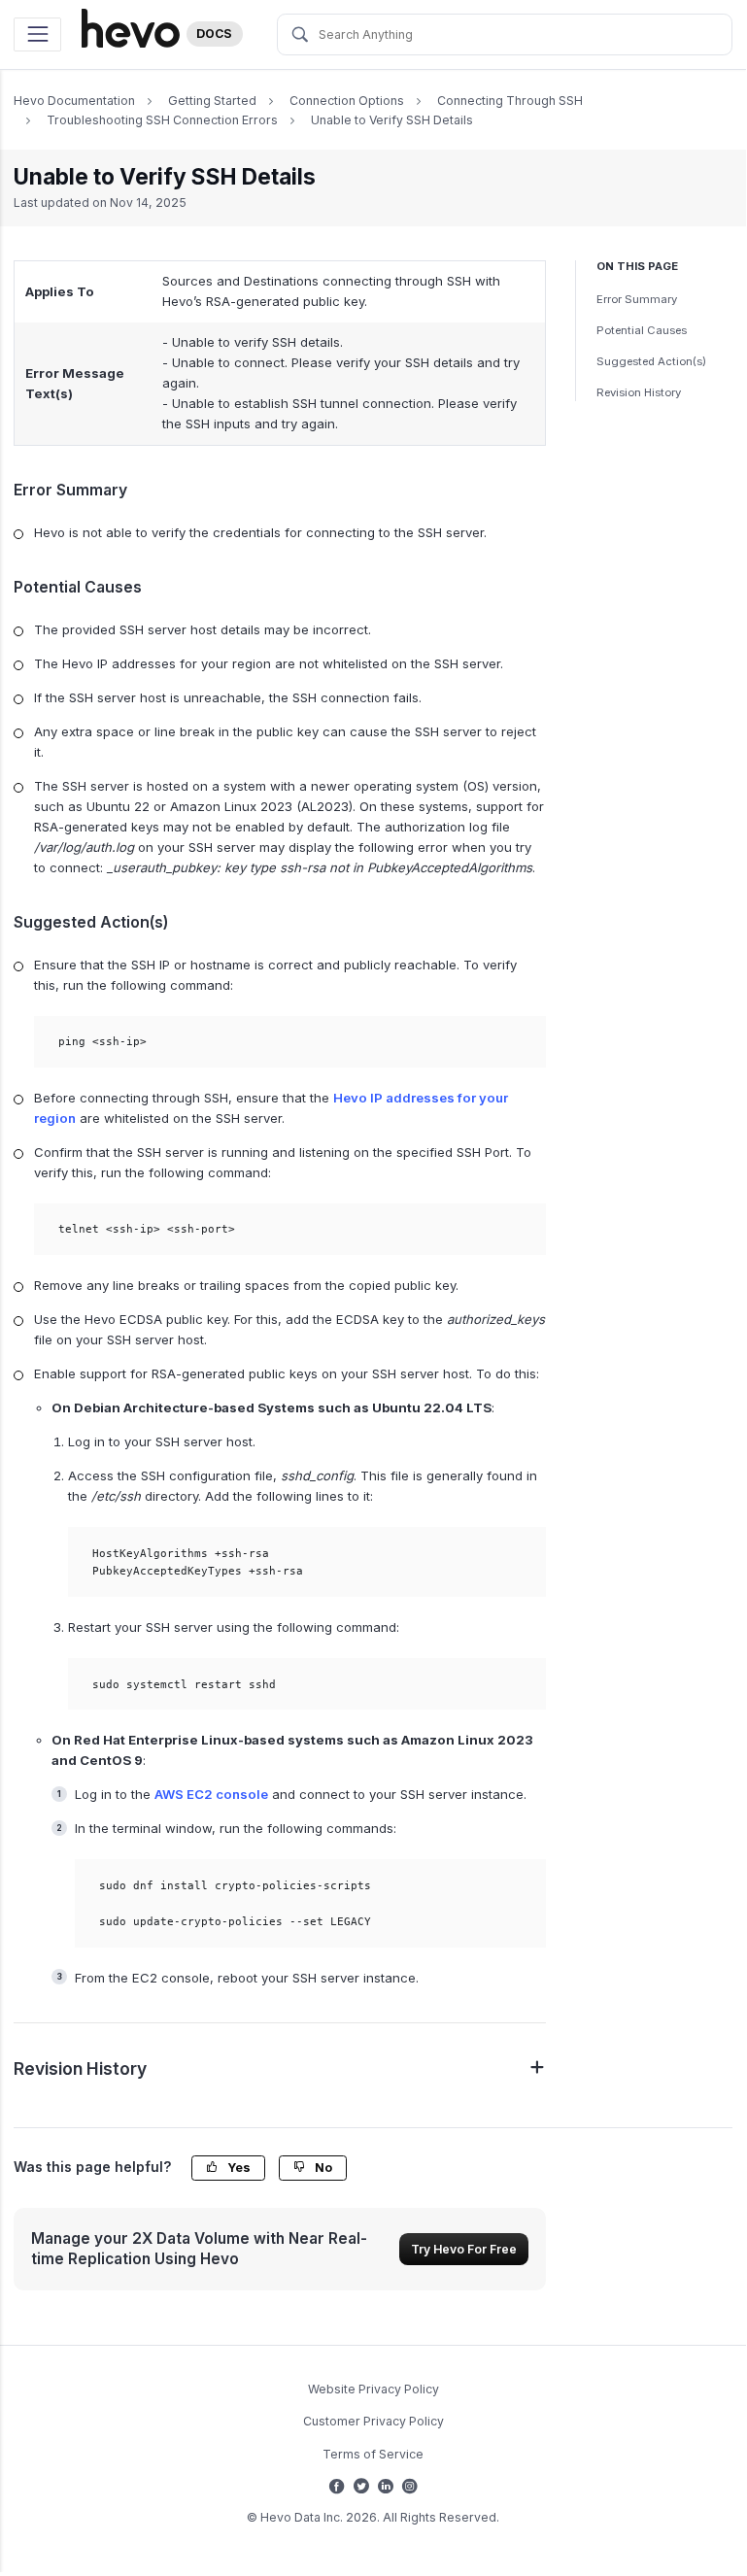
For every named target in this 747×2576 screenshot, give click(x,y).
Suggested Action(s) (651, 361)
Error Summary (637, 299)
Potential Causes (642, 330)
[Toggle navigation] (37, 34)
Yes (238, 2168)
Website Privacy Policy (373, 2389)
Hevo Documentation (74, 101)
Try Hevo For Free (464, 2249)
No (322, 2168)
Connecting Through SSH (510, 101)
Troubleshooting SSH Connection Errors (162, 120)
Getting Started (212, 101)
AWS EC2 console (211, 1794)
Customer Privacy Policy (373, 2421)
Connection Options (347, 101)
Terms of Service (373, 2454)
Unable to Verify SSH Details (392, 120)
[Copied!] (520, 1042)
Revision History (639, 392)
